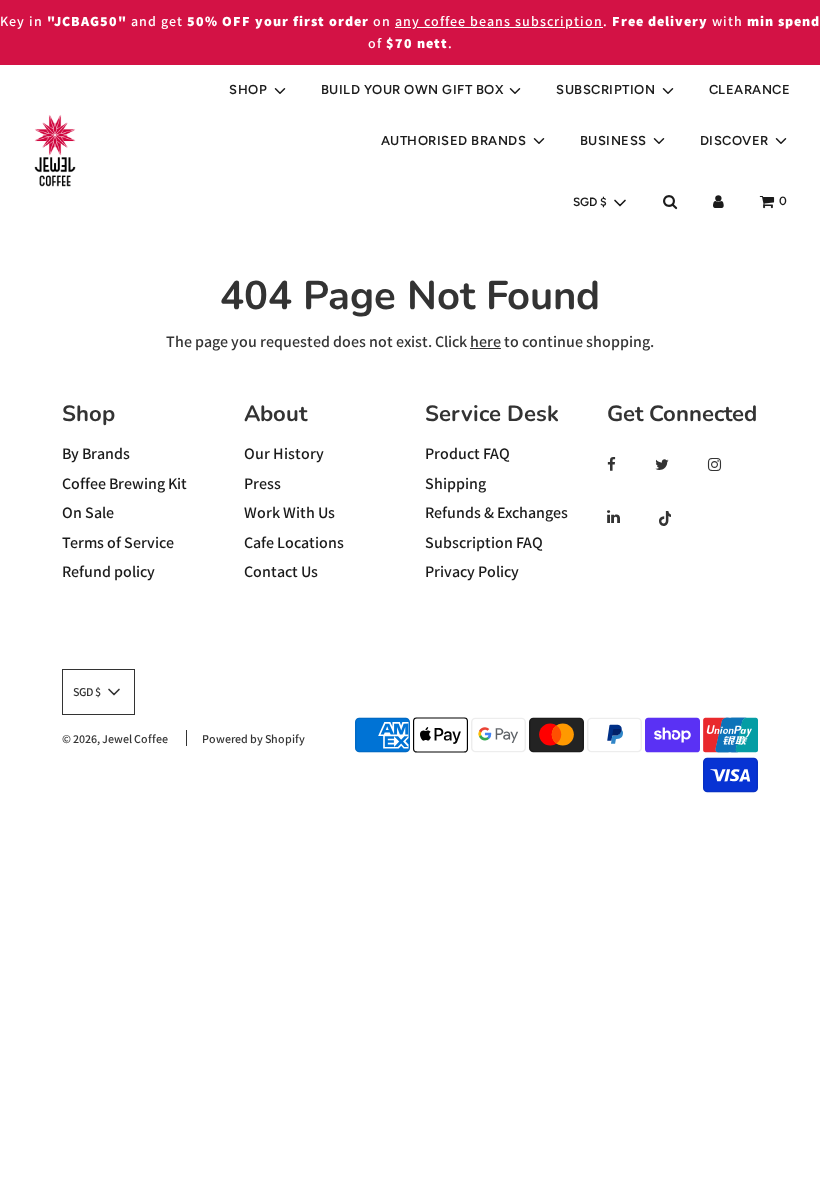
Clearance (750, 89)
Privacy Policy (472, 571)
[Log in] (718, 201)
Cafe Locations (294, 542)
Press (262, 483)
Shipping (455, 483)
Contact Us (281, 571)
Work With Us (289, 512)
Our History (284, 453)
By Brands (96, 453)
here (485, 341)
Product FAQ (467, 453)
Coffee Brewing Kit (124, 483)
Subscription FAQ (484, 542)
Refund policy (108, 571)
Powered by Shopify (253, 738)
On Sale (88, 512)
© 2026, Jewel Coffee (115, 738)
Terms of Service (118, 542)
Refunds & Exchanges (496, 512)
